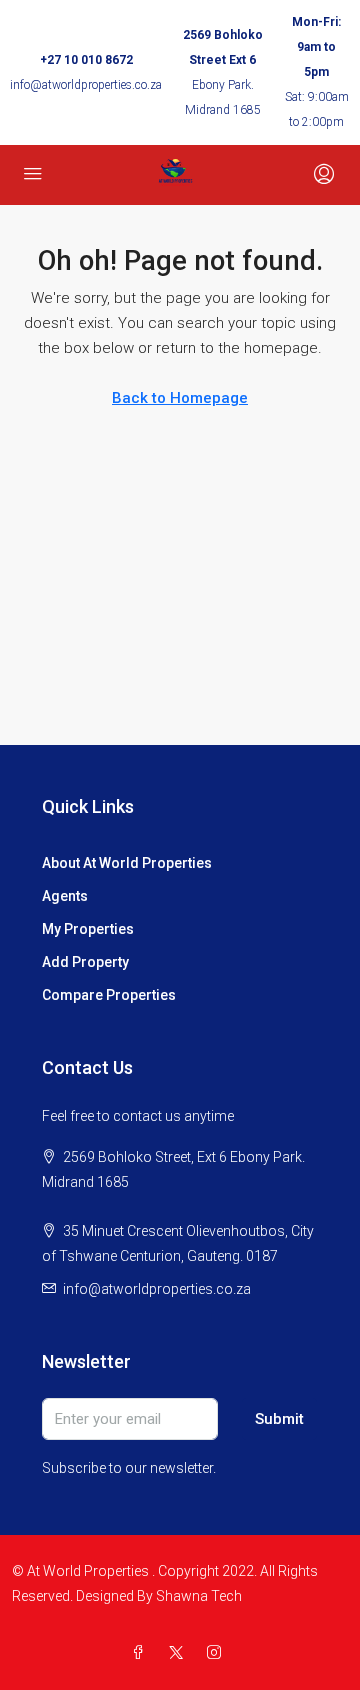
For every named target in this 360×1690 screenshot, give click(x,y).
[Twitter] (180, 1653)
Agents (65, 896)
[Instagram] (218, 1653)
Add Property (85, 962)
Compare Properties (109, 995)
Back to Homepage (180, 398)
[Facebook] (142, 1653)
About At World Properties (127, 863)
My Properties (88, 929)
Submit (279, 1419)
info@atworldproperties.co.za (86, 85)
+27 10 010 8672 (86, 60)
